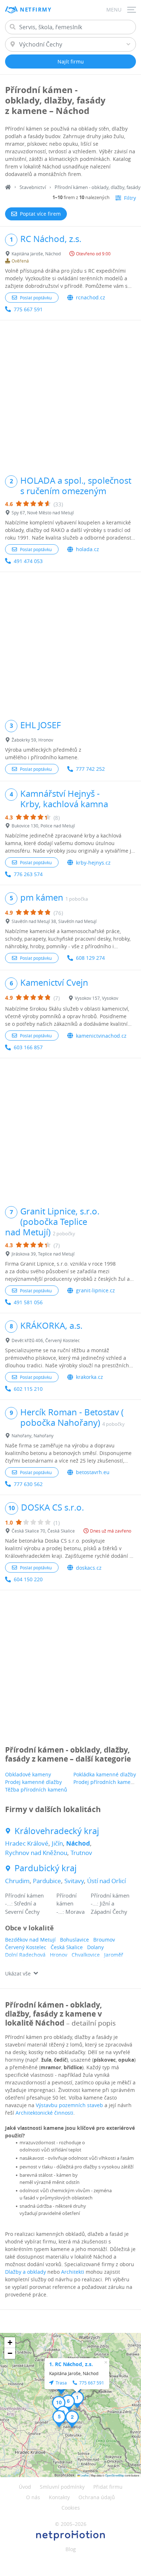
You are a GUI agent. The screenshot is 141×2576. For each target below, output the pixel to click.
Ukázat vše (18, 1973)
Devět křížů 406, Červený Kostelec (46, 1340)
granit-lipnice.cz (95, 1290)
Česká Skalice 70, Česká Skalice (43, 1531)
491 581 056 (28, 1302)
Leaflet (84, 2475)
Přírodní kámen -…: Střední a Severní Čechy (24, 1904)
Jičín (57, 1843)
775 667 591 (28, 309)
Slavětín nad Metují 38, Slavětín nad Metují (54, 921)
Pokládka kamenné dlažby (105, 1774)
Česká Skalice (67, 1947)
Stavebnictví (33, 187)
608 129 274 (90, 958)
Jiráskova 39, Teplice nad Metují (43, 1254)
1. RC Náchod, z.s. (71, 2364)
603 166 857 (28, 1047)
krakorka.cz (89, 1377)
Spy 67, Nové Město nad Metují (43, 513)
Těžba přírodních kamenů (36, 1790)
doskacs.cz (89, 1568)
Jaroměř (114, 1955)
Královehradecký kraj (57, 1831)
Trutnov (81, 1853)
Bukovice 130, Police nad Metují (43, 826)
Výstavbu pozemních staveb (69, 2105)
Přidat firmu (108, 2487)
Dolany (95, 1947)
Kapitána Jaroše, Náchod (36, 254)
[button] (77, 2400)
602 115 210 (28, 1389)
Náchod (78, 1843)
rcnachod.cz (91, 297)
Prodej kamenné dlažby (33, 1782)
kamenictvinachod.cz (101, 1036)
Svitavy (74, 1881)
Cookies (71, 2508)
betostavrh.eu (93, 1472)
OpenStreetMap (115, 2475)
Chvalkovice (86, 1955)
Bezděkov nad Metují (30, 1940)
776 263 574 (28, 874)
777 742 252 (90, 769)
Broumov (104, 1940)
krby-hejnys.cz (93, 863)
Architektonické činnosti (44, 2113)
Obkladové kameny (28, 1774)
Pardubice (47, 1881)
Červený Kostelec (26, 1947)
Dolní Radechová (25, 1955)
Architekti (73, 2272)
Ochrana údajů (97, 2497)
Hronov (59, 1955)
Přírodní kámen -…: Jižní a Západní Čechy (110, 1904)
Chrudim (17, 1881)
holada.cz (87, 549)
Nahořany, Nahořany (33, 1436)
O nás (33, 2497)
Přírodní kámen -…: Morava (70, 1904)
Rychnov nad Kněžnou (36, 1853)
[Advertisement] (70, 394)
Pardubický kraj (46, 1868)
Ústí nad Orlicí (106, 1881)
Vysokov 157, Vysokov (97, 998)
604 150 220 (28, 1579)
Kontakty (59, 2497)
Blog (71, 2549)
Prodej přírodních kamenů (105, 1782)
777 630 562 (28, 1484)
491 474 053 (28, 561)
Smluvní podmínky (62, 2487)
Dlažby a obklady (25, 2272)
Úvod (25, 2487)
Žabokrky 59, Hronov (32, 740)
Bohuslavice (74, 1940)
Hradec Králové (27, 1843)
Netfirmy (36, 10)
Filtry (130, 198)
